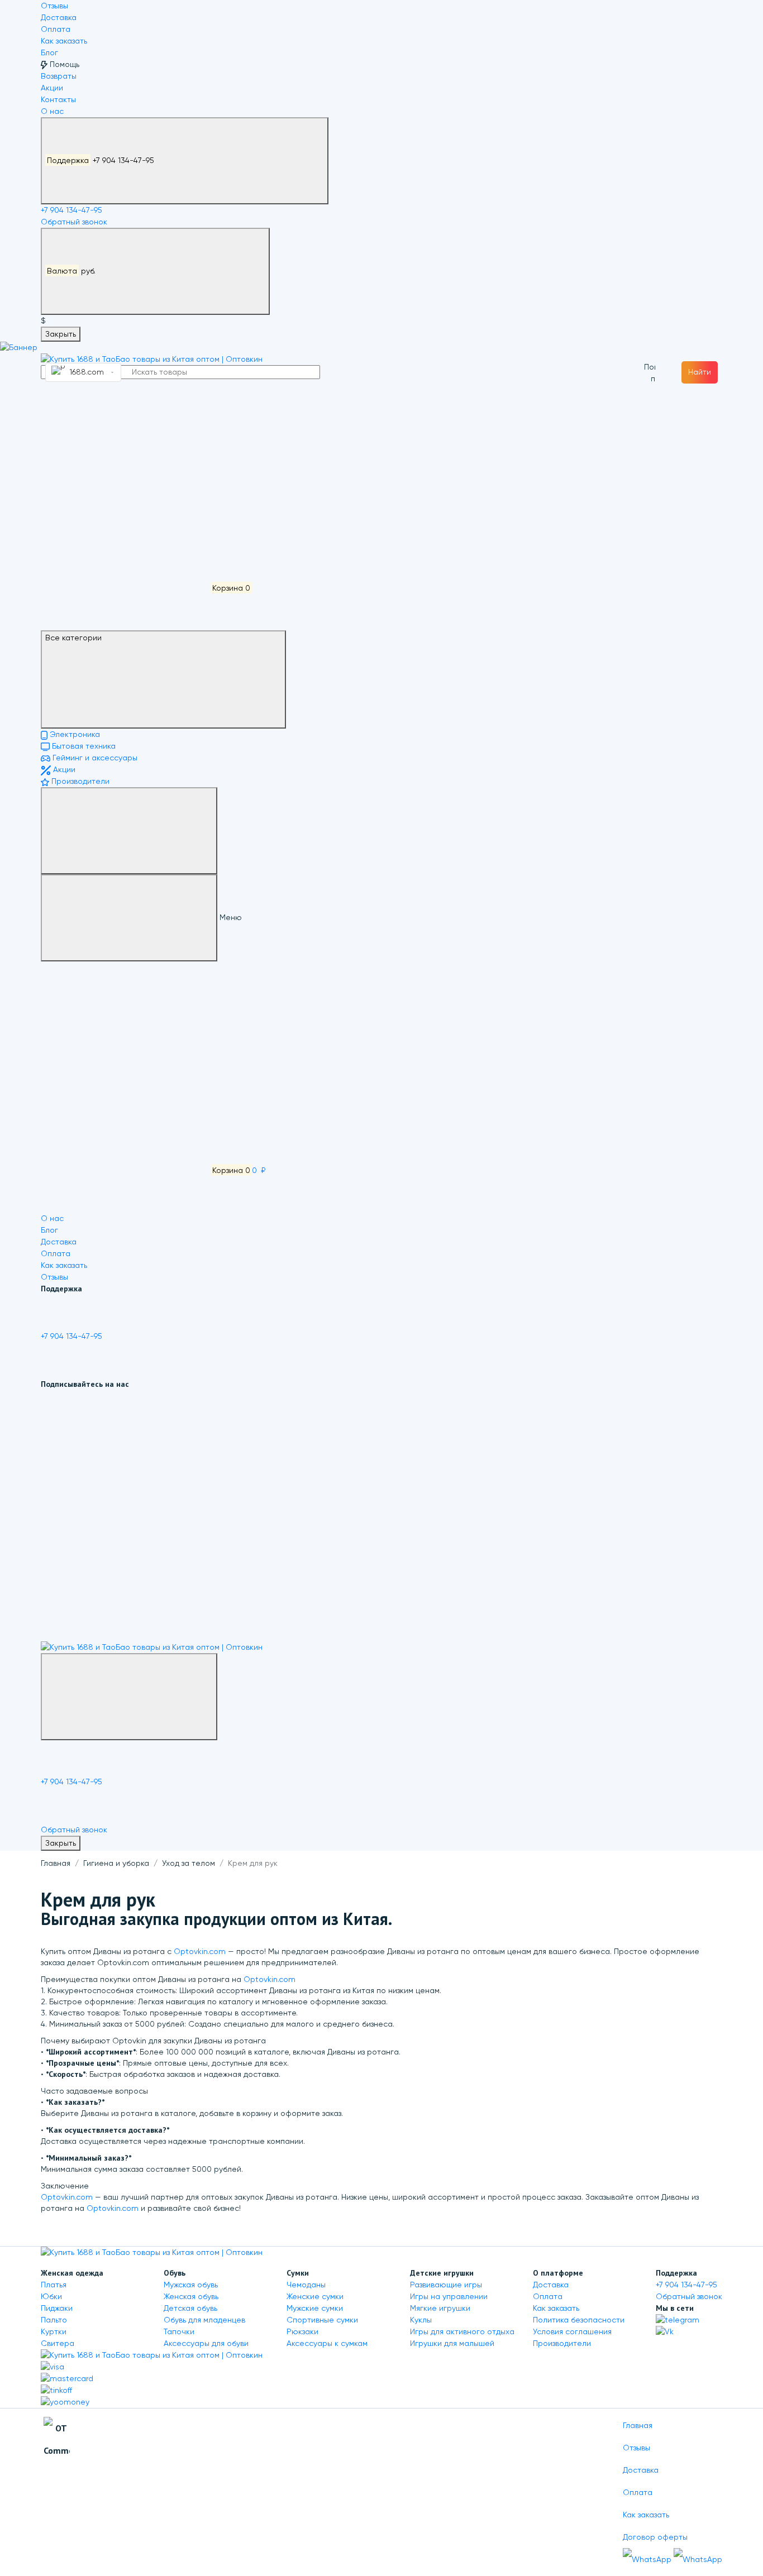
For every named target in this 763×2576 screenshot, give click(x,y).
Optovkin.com (200, 1951)
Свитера (58, 2343)
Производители (79, 781)
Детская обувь (190, 2308)
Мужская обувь (191, 2285)
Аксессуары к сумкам (327, 2343)
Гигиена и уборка (116, 1863)
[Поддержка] (129, 1697)
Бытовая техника (83, 746)
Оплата (56, 29)
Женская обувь (191, 2296)
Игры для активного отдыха (462, 2331)
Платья (54, 2285)
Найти (700, 372)
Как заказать (64, 41)
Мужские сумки (315, 2308)
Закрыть (61, 334)
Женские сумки (315, 2296)
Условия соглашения (572, 2331)
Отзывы (54, 6)
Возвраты (59, 76)
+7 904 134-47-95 (102, 160)
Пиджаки (57, 2308)
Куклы (421, 2320)
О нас (52, 111)
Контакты (58, 99)
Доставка (59, 17)
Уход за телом (189, 1863)
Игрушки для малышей (452, 2343)
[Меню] (129, 831)
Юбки (51, 2296)
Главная (56, 1863)
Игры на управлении (449, 2296)
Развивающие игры (446, 2285)
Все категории (73, 638)
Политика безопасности (579, 2320)
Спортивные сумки (322, 2320)
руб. (72, 271)
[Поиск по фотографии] (650, 372)
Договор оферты (655, 2537)
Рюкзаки (302, 2331)
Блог (49, 52)
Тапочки (179, 2331)
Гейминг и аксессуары (94, 758)
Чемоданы (306, 2285)
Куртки (54, 2331)
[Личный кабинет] (125, 420)
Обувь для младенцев (204, 2320)
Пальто (54, 2320)
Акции (52, 88)
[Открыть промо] (19, 347)
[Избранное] (125, 504)
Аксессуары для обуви (206, 2343)
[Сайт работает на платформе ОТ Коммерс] (57, 2441)
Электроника (74, 734)
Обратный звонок (74, 222)
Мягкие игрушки (440, 2308)
